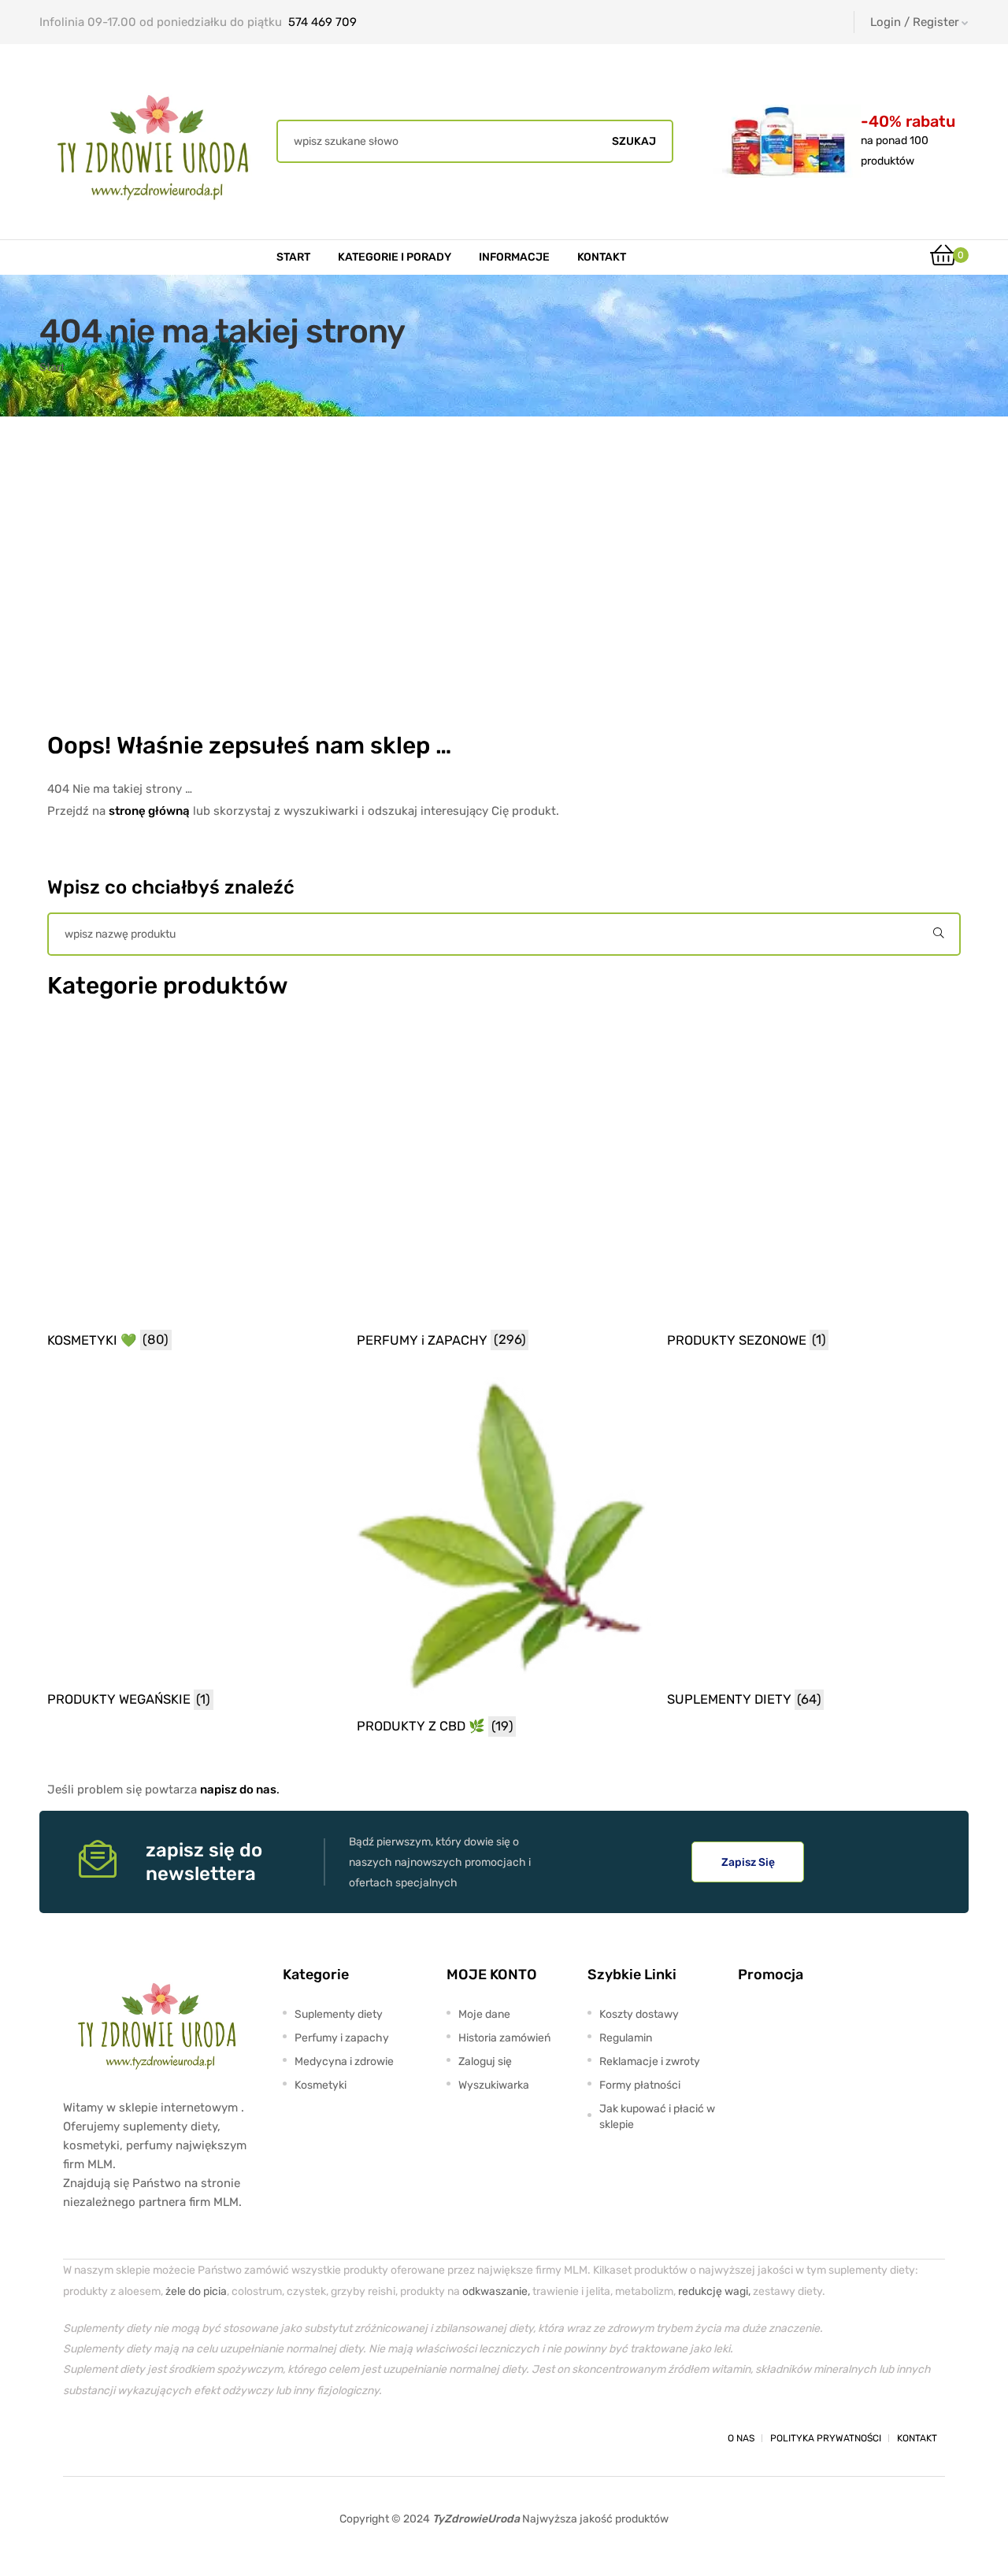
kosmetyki (91, 2145)
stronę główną (149, 811)
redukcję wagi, (714, 2291)
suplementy (155, 2126)
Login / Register (915, 22)
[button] (748, 1862)
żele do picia (196, 2291)
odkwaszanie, (496, 2291)
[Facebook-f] (77, 2438)
